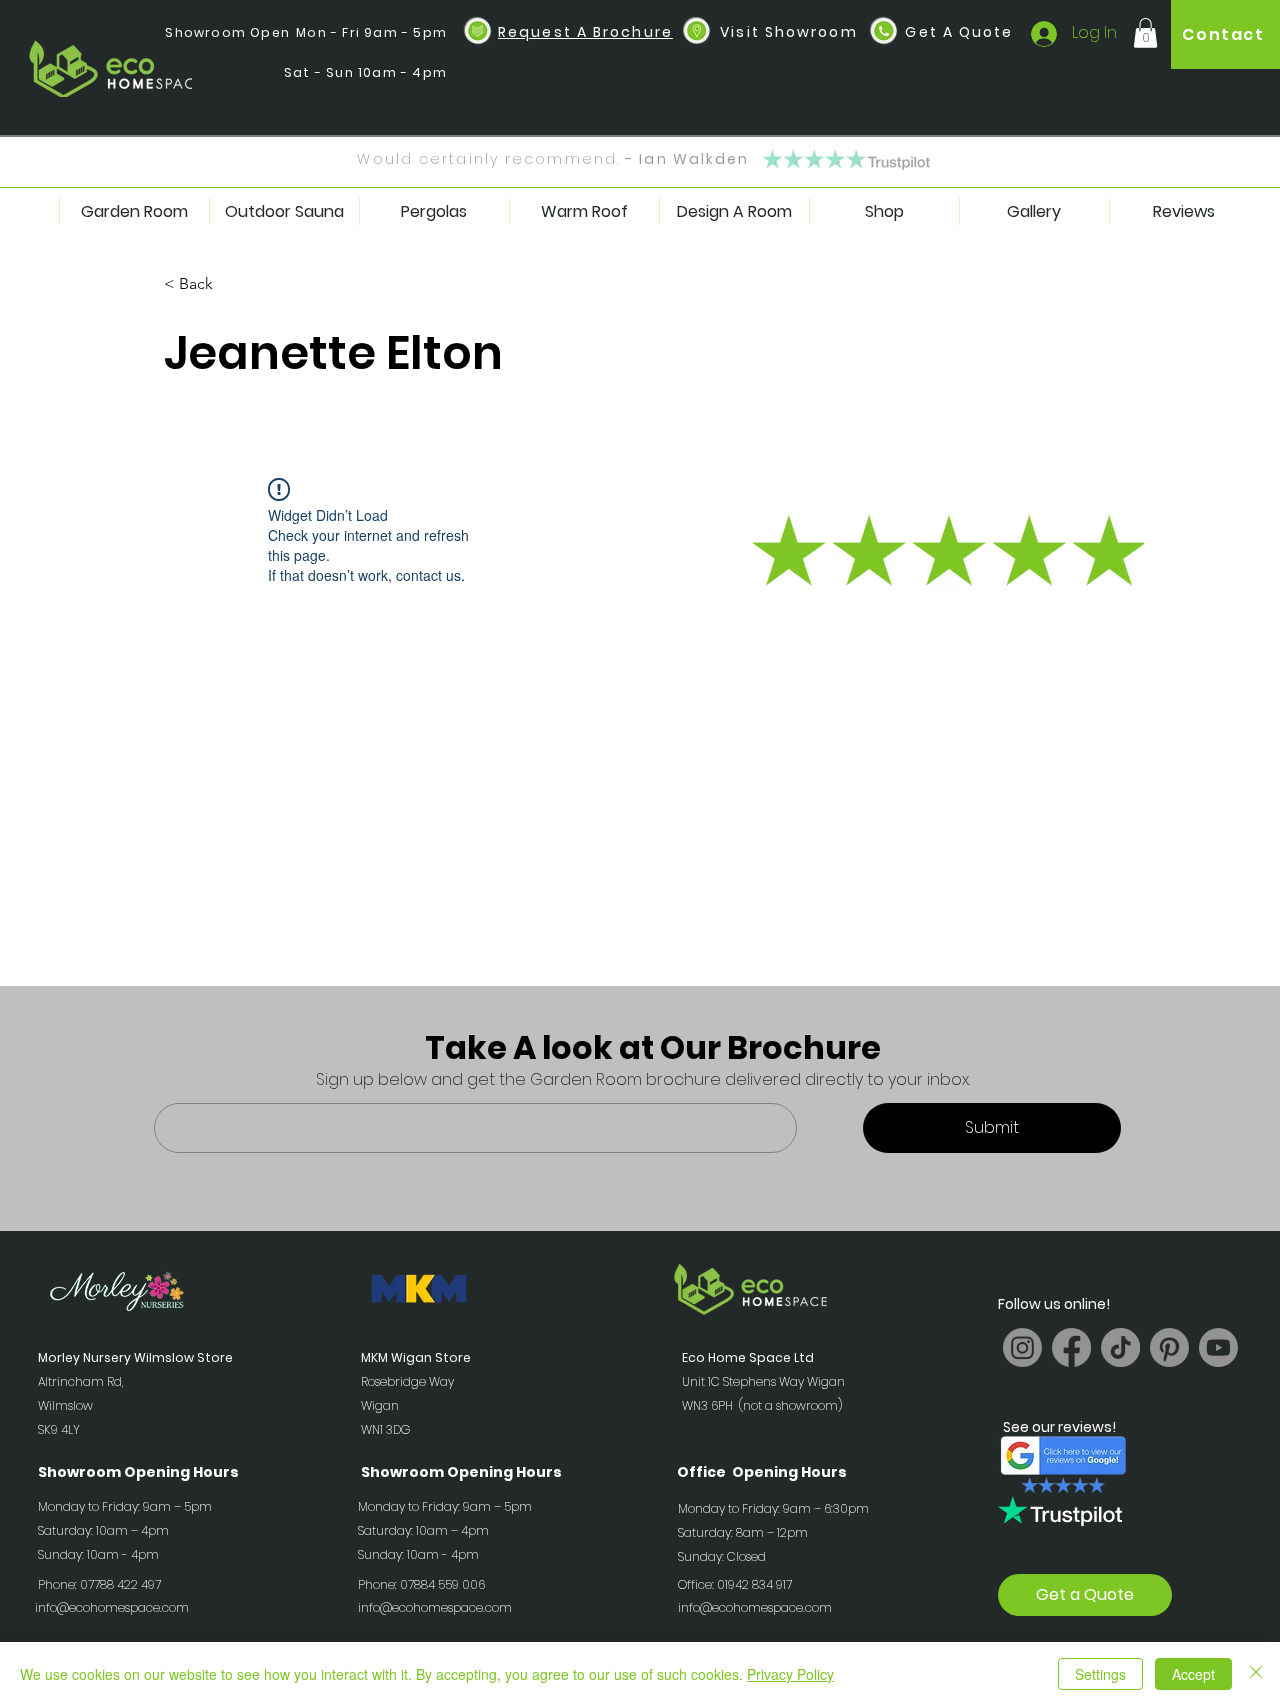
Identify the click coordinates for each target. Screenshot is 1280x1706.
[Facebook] (1071, 1347)
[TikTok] (1120, 1347)
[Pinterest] (1169, 1347)
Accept (1193, 1674)
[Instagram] (1022, 1347)
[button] (478, 31)
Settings (1100, 1674)
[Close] (1256, 1674)
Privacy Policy (790, 1674)
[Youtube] (1218, 1347)
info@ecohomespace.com (112, 1607)
